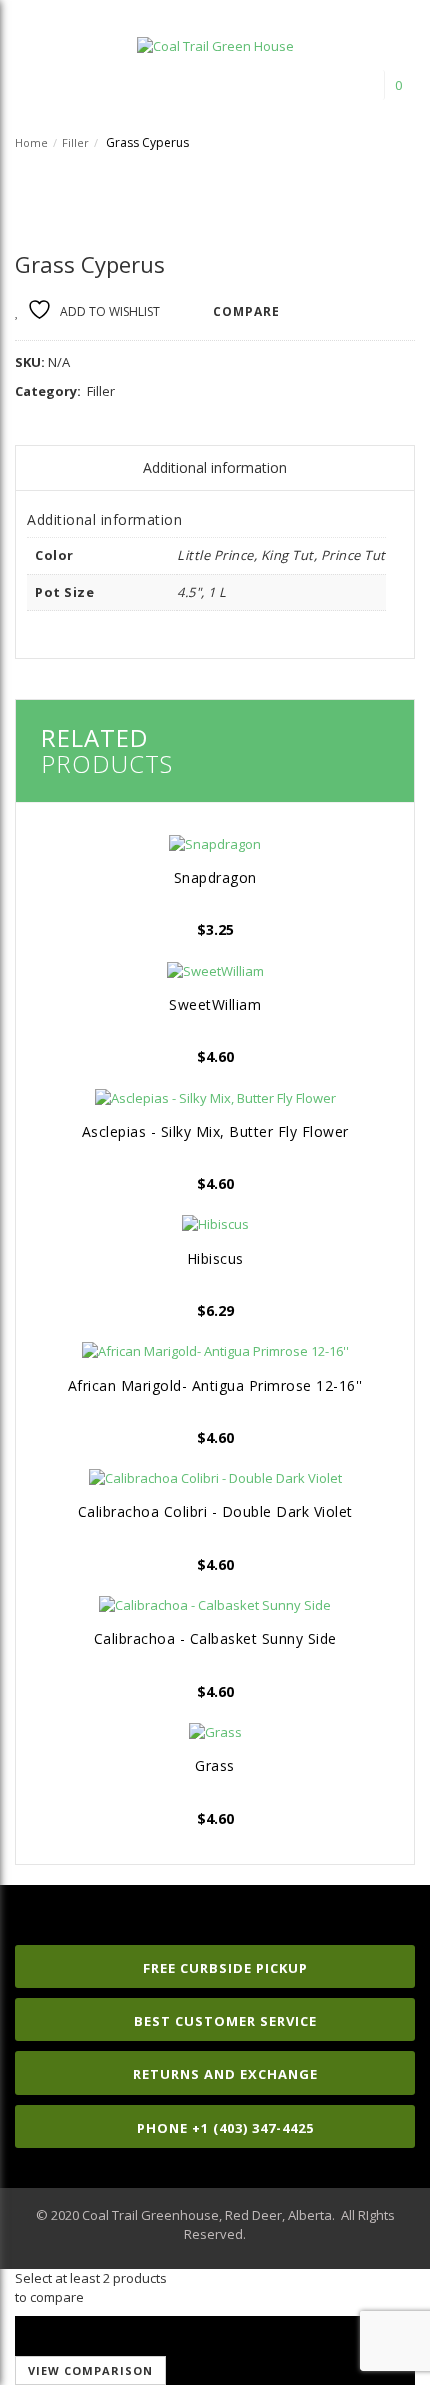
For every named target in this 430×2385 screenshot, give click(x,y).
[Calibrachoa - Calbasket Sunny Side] (215, 1605)
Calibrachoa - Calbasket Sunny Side (215, 1638)
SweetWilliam (215, 1004)
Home (31, 142)
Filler (75, 142)
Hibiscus (215, 1258)
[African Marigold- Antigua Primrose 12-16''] (215, 1351)
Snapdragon (215, 877)
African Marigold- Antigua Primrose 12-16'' (215, 1385)
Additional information (215, 467)
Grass (215, 1765)
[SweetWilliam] (215, 970)
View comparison (90, 2370)
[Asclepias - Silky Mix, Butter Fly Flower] (215, 1097)
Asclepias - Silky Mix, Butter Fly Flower (215, 1131)
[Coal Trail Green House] (215, 40)
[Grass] (215, 1732)
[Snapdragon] (215, 843)
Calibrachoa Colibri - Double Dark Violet (215, 1511)
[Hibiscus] (215, 1224)
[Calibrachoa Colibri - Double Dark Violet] (215, 1478)
